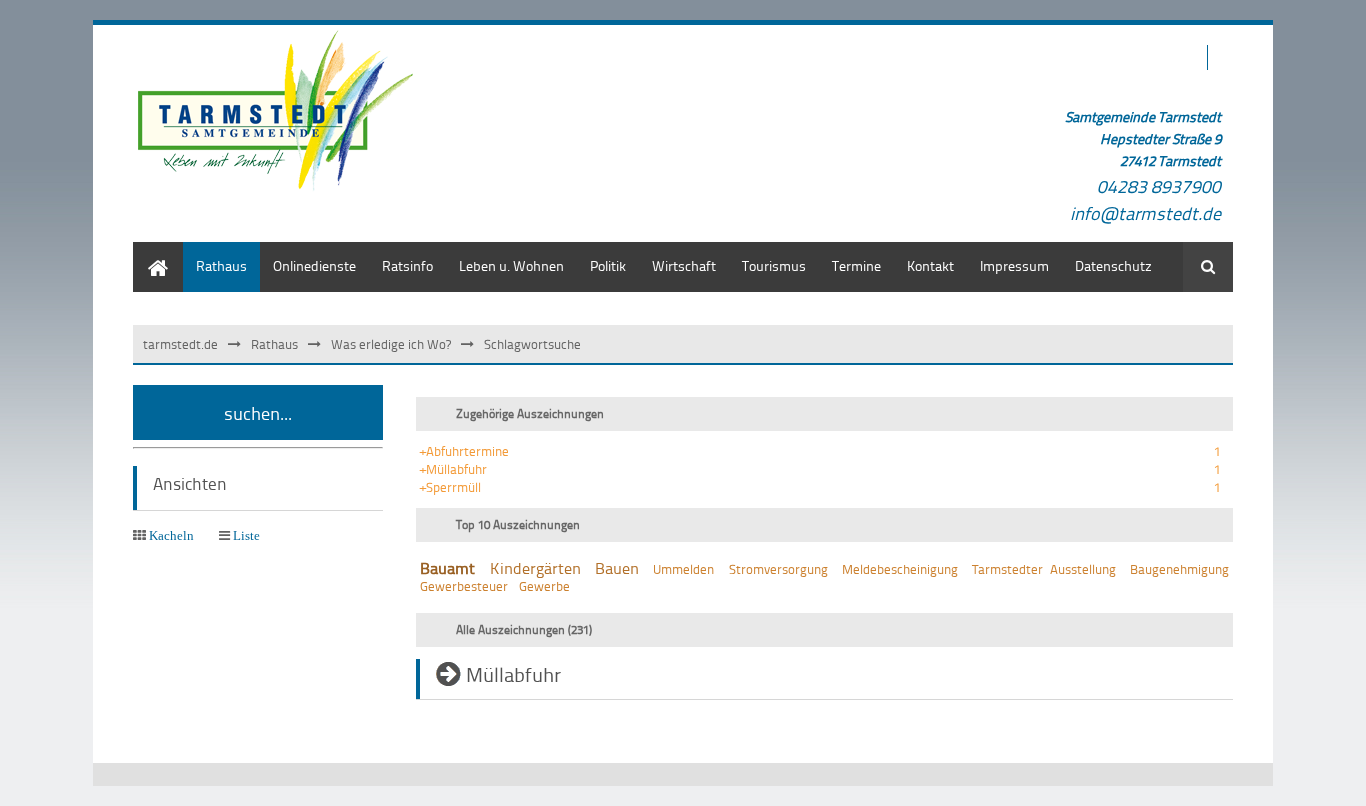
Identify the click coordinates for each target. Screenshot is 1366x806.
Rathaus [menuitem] (221, 265)
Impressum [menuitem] (1014, 265)
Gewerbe (544, 586)
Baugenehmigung (1179, 569)
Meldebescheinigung (900, 569)
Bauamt (447, 568)
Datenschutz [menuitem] (1113, 265)
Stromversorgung (778, 569)
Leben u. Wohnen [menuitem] (511, 265)
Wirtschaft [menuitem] (684, 265)
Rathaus (274, 344)
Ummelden (683, 569)
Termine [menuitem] (856, 265)
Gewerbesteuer (464, 586)
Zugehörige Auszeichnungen (530, 413)
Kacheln (171, 535)
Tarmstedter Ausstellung (1043, 569)
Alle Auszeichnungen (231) (524, 629)
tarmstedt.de (180, 344)
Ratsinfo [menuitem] (407, 265)
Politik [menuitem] (608, 265)
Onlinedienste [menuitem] (314, 265)
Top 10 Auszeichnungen (518, 524)
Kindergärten (535, 568)
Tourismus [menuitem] (774, 265)
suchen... (258, 412)
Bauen (617, 568)
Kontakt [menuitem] (930, 265)
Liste (246, 535)
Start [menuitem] (147, 251)
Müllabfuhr (513, 674)
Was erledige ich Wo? (391, 344)
